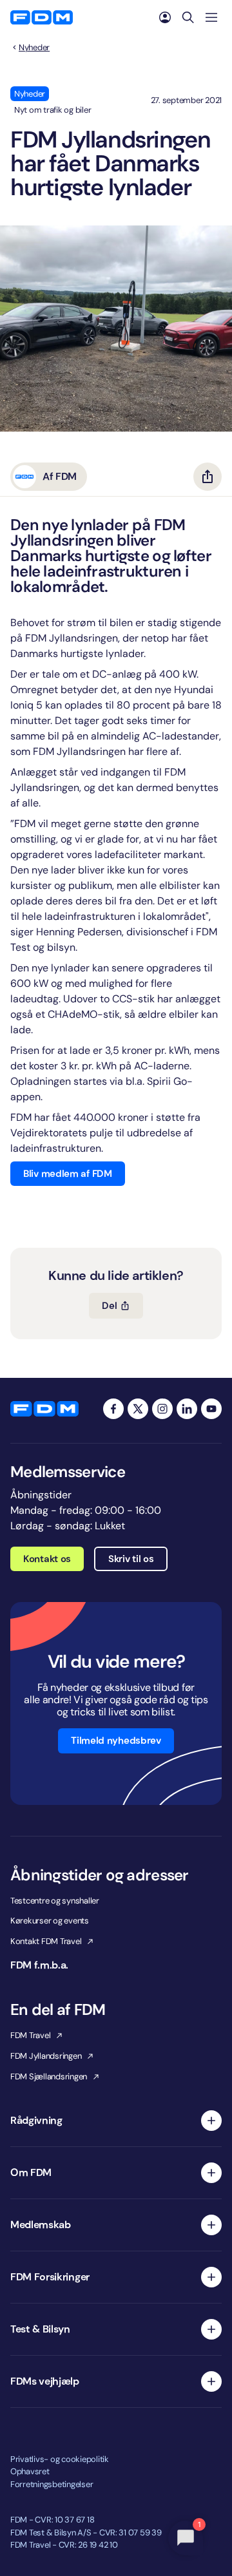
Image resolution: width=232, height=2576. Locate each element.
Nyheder (34, 48)
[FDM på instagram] (162, 1409)
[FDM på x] (138, 1409)
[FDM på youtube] (211, 1409)
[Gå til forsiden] (42, 17)
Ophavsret (30, 2471)
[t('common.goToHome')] (44, 1409)
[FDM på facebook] (113, 1409)
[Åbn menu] (211, 17)
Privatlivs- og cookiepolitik (60, 2459)
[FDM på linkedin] (187, 1409)
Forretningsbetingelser (52, 2484)
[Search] (188, 17)
